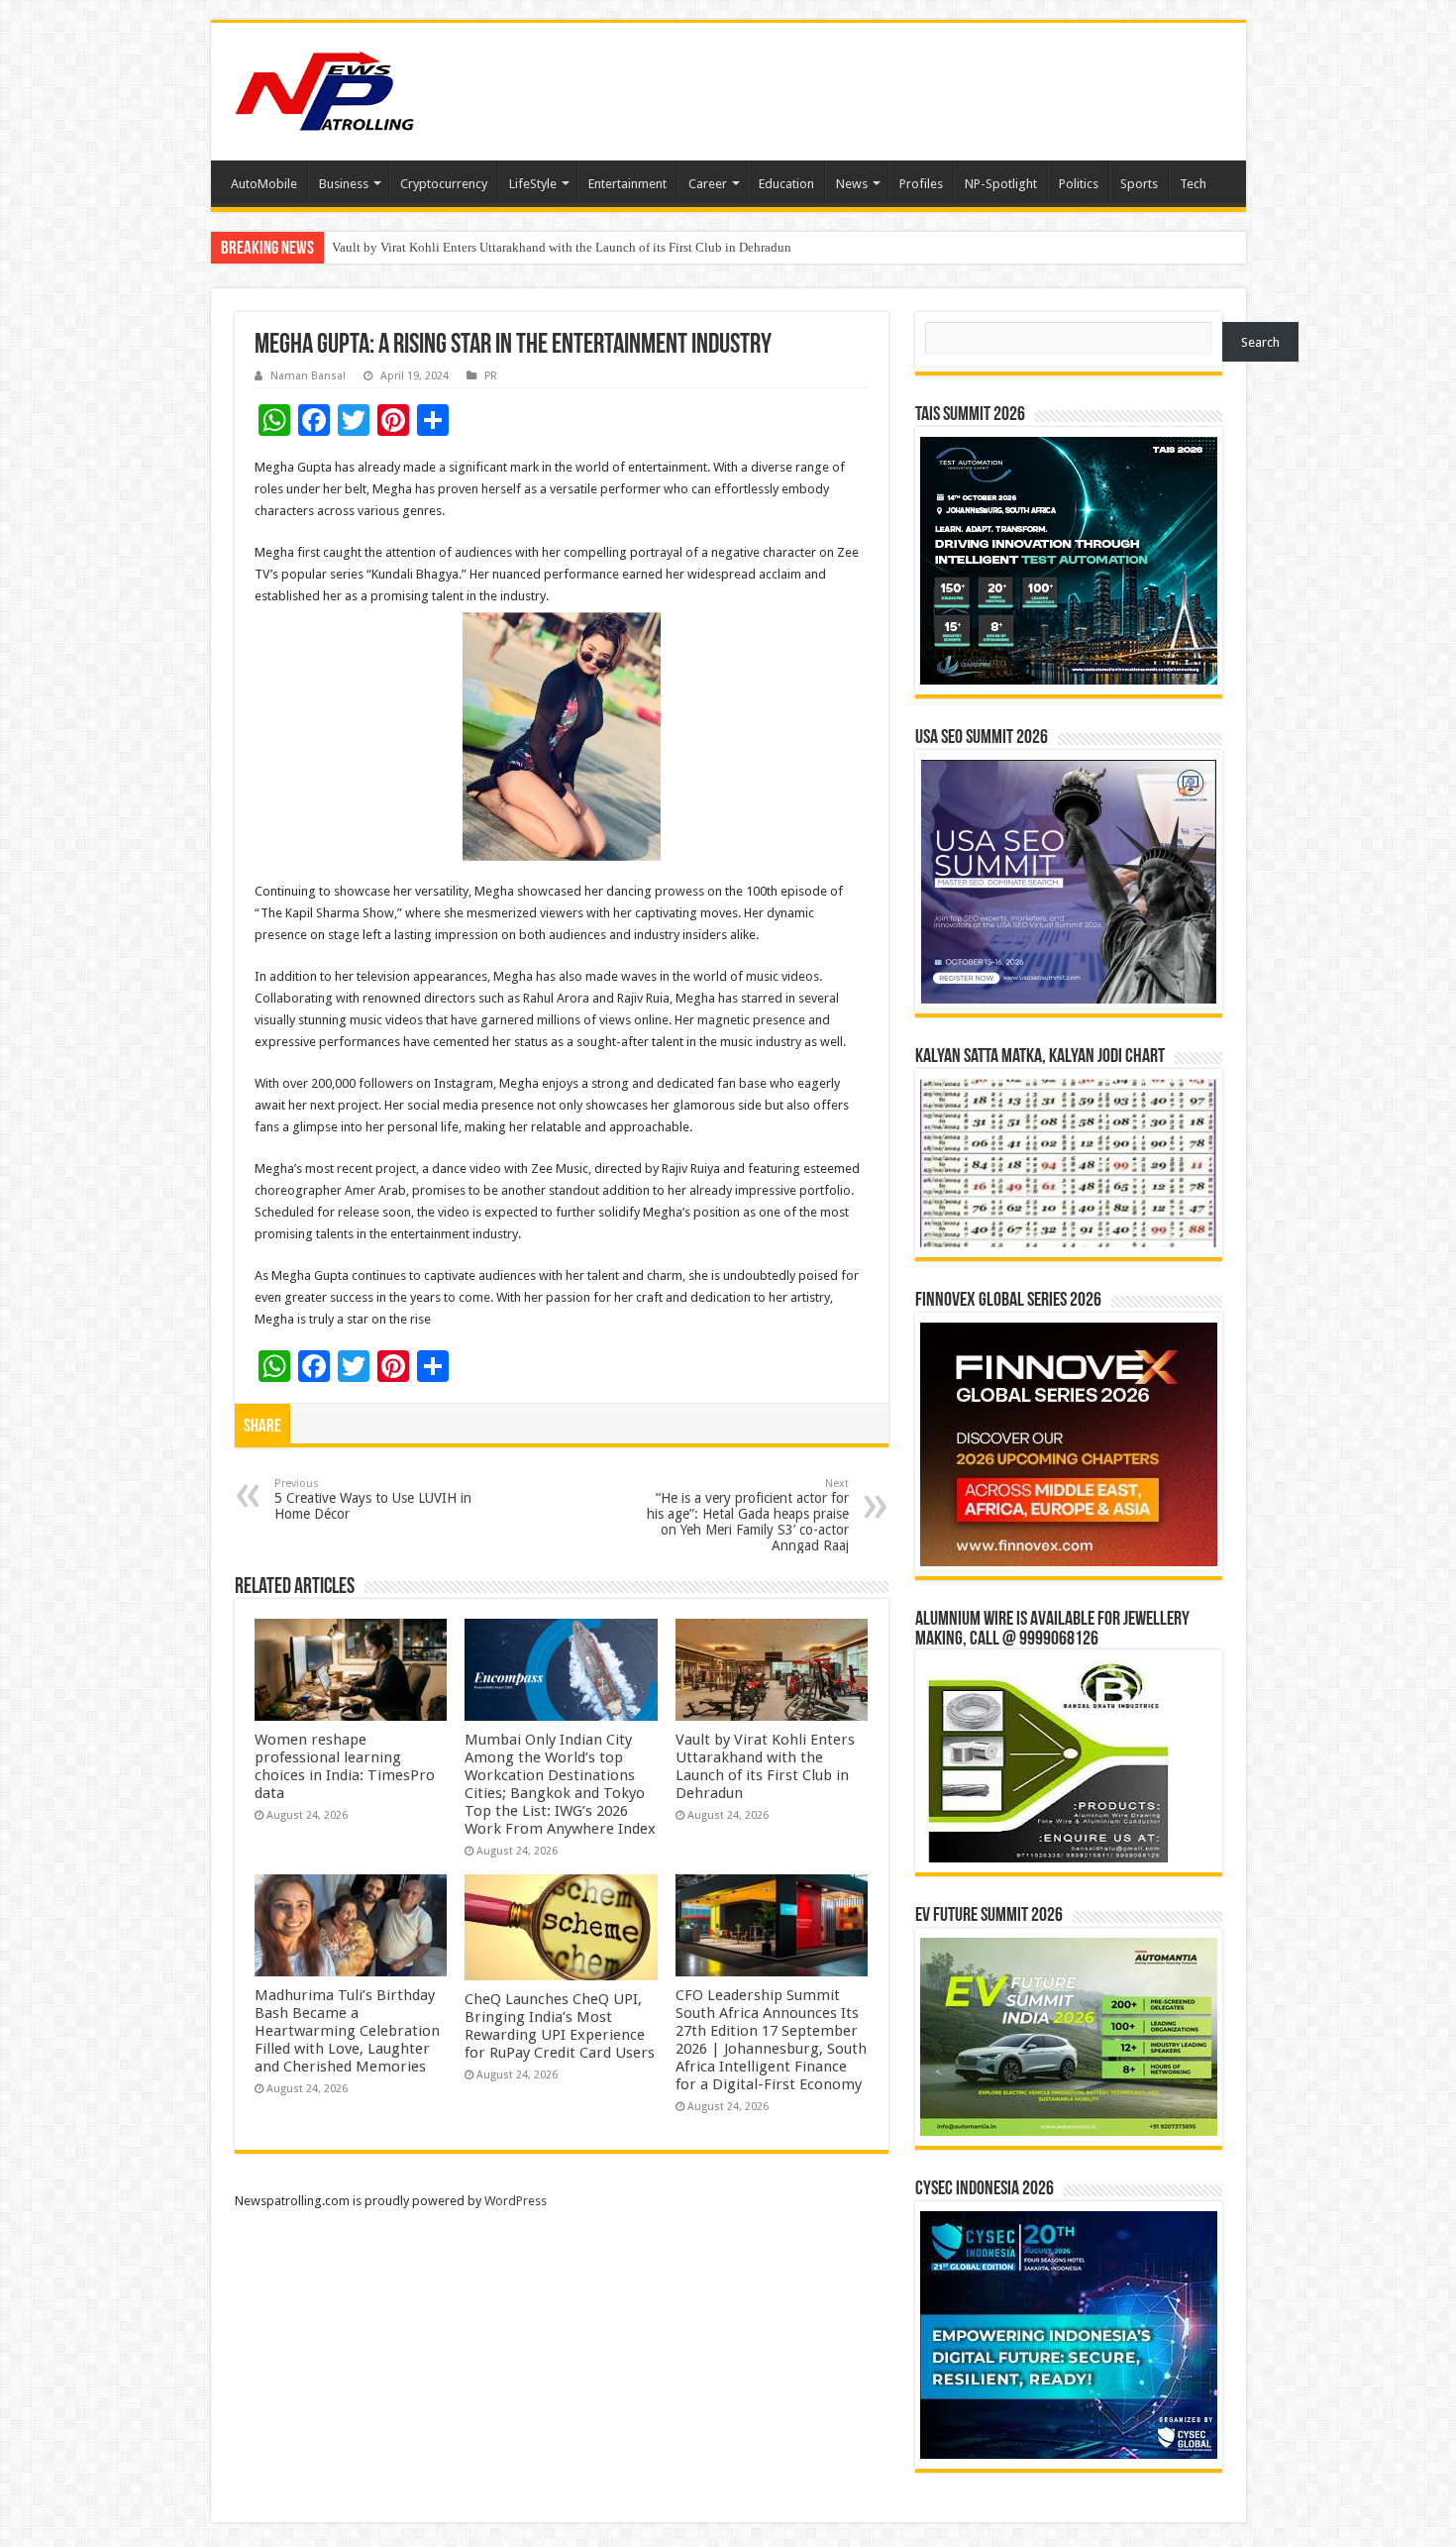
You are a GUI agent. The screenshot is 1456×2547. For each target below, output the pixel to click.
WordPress (516, 2201)
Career (708, 184)
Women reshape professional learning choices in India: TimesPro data (345, 1766)
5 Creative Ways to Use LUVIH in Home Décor (373, 1499)
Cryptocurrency (444, 184)
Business (344, 184)
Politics (1079, 184)
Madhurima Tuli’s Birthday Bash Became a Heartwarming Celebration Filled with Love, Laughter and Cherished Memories (661, 247)
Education (786, 184)
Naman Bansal (308, 376)
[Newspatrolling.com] (325, 88)
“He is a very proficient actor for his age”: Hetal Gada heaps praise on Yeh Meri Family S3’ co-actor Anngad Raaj (748, 1515)
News (852, 184)
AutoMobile (264, 184)
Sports (1139, 184)
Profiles (921, 184)
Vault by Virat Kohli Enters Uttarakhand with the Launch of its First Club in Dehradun (765, 1766)
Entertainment (627, 184)
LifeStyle (533, 184)
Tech (1193, 184)
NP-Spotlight (1001, 184)
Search (1260, 342)
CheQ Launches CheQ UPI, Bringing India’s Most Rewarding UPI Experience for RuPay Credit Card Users (560, 2026)
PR (491, 376)
